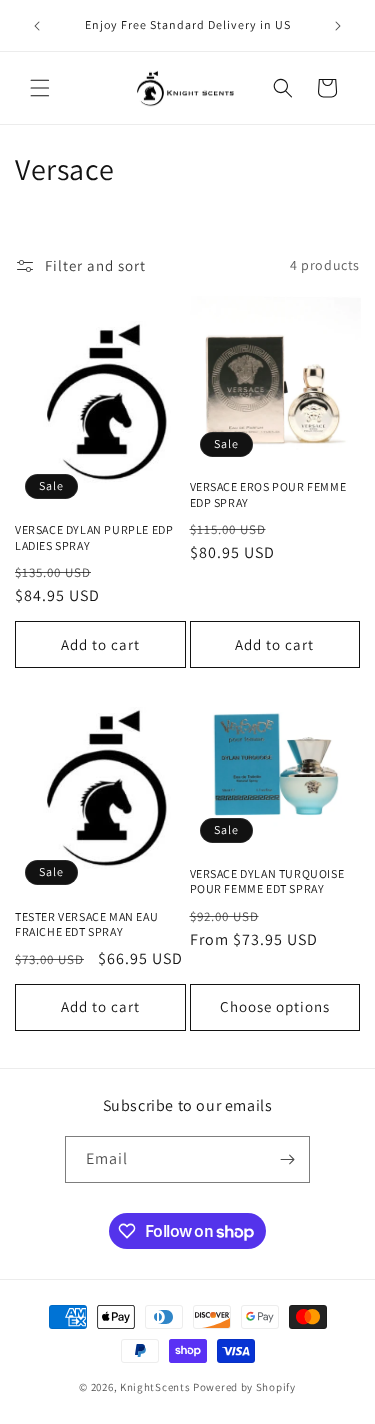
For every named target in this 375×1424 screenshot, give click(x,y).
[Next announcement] (338, 26)
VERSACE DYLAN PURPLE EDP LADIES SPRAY (94, 537)
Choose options (275, 1006)
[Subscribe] (287, 1159)
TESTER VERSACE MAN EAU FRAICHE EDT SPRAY (86, 924)
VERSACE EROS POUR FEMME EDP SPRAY (268, 494)
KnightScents (155, 1387)
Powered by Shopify (244, 1387)
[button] (40, 88)
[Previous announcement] (37, 26)
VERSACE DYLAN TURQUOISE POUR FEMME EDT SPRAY (267, 881)
